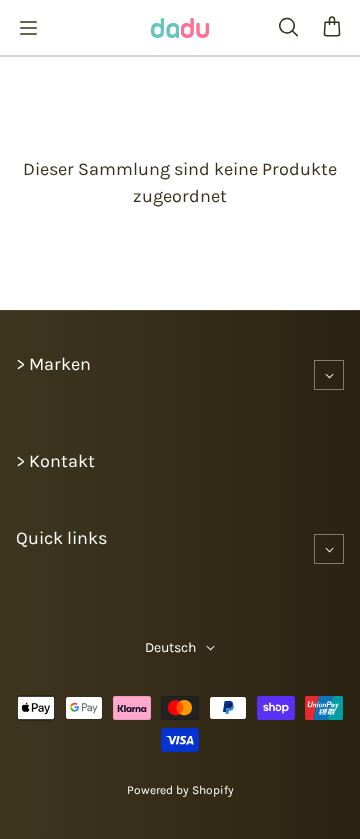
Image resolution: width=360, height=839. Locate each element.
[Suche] (288, 28)
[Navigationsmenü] (28, 28)
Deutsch (170, 647)
